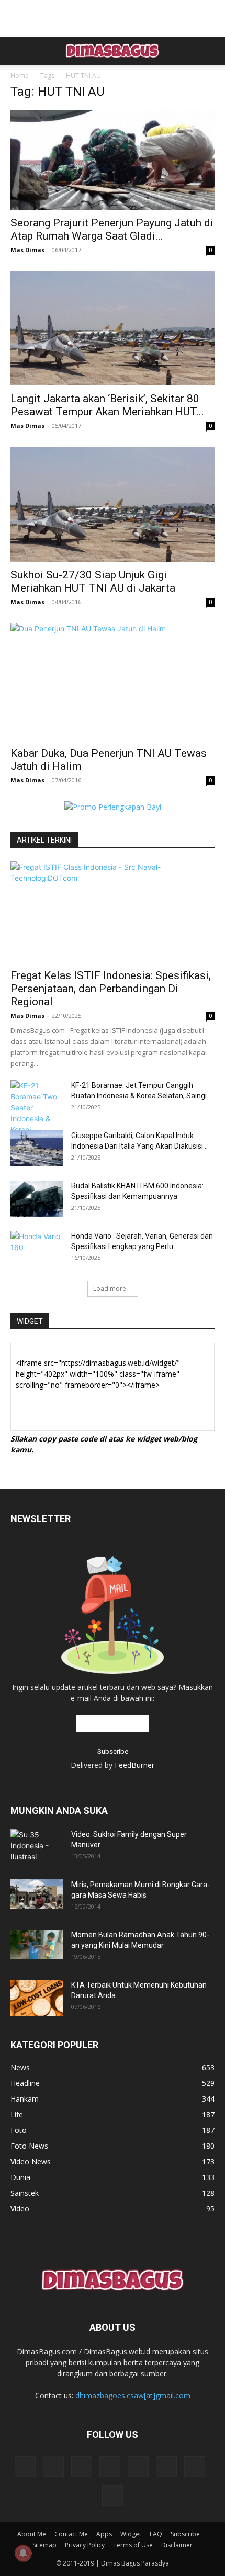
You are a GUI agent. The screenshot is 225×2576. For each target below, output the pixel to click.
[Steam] (138, 2467)
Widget (131, 2534)
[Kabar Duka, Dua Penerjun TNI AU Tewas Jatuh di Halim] (113, 682)
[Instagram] (53, 2466)
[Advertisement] (113, 18)
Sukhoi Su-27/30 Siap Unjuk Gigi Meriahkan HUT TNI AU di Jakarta (93, 581)
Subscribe (185, 2534)
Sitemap (44, 2545)
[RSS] (110, 2467)
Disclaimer (177, 2545)
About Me (32, 2534)
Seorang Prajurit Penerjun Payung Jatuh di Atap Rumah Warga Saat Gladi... (112, 229)
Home (20, 76)
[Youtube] (113, 2495)
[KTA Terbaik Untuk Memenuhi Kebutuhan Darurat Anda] (37, 1998)
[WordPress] (195, 2467)
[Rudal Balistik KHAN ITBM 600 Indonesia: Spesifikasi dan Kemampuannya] (37, 1199)
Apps (104, 2534)
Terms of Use (133, 2545)
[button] (18, 51)
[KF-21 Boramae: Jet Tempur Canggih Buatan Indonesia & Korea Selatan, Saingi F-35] (37, 1108)
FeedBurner (134, 1765)
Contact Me (71, 2534)
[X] (166, 2467)
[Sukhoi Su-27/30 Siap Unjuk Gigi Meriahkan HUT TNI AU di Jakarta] (113, 504)
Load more (110, 1289)
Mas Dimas (27, 250)
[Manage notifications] (23, 2553)
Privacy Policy (85, 2545)
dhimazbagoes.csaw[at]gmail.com (133, 2395)
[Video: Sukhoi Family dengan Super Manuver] (37, 1846)
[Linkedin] (82, 2467)
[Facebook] (25, 2467)
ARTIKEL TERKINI (44, 840)
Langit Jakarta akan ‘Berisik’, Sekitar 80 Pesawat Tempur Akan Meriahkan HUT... (107, 405)
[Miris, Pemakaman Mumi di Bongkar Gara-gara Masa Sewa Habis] (37, 1894)
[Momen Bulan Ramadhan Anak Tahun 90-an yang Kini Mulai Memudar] (37, 1944)
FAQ (156, 2534)
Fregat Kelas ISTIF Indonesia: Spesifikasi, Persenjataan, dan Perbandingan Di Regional (111, 989)
